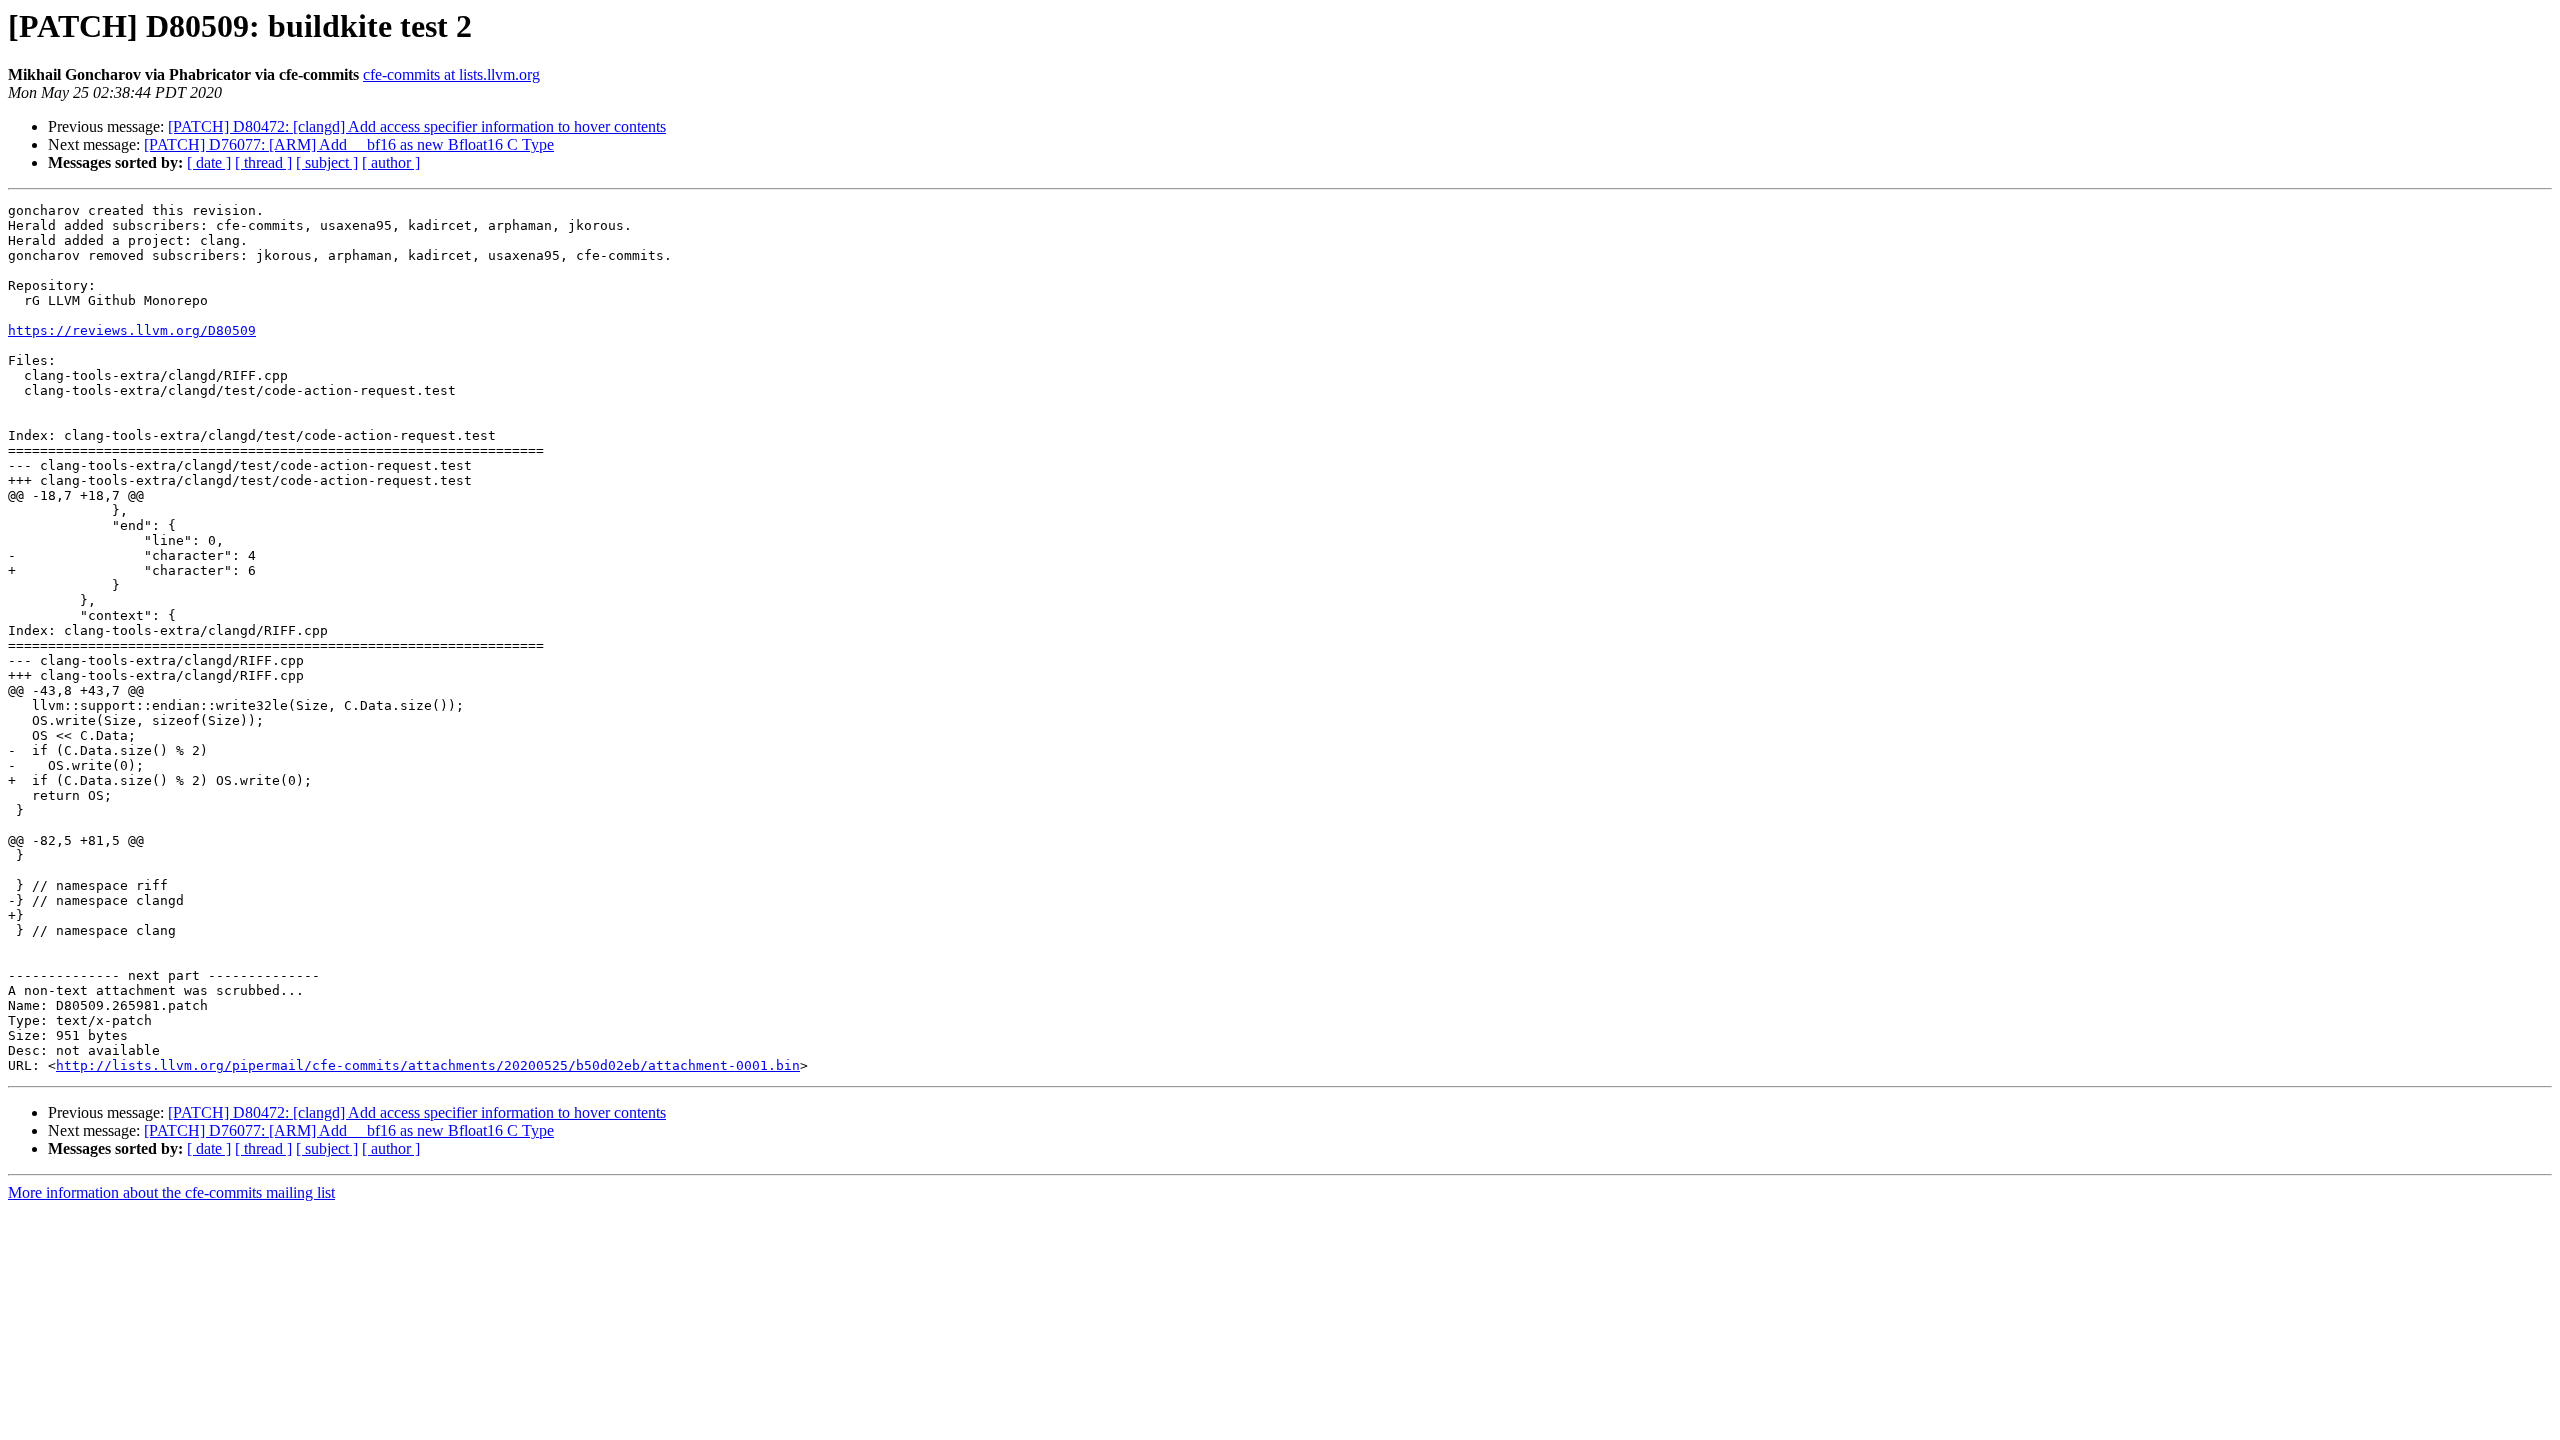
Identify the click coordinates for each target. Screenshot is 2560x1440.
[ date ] (209, 162)
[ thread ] (263, 162)
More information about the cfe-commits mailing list (171, 1192)
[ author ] (391, 162)
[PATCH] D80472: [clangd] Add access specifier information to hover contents (417, 126)
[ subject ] (327, 162)
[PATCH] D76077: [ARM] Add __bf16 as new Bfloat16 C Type (349, 144)
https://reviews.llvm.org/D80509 (132, 330)
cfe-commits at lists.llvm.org (451, 74)
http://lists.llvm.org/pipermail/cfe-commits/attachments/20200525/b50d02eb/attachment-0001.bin (428, 1065)
